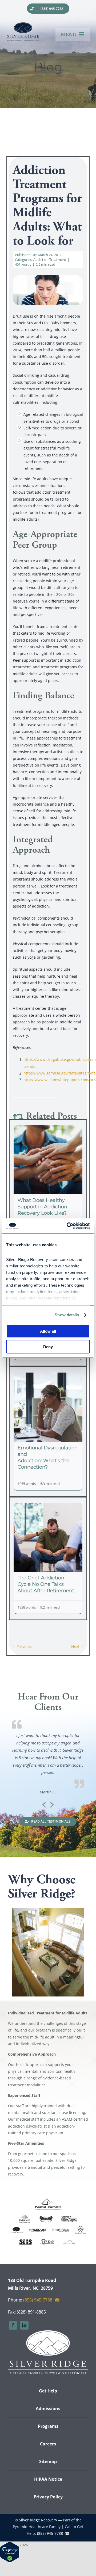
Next (75, 1646)
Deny (48, 1347)
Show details (67, 1315)
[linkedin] (24, 2325)
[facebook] (13, 2325)
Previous (24, 1646)
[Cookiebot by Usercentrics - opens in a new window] (68, 1226)
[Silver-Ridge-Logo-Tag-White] (48, 2332)
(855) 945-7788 (38, 2300)
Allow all (48, 1331)
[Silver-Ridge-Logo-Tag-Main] (23, 24)
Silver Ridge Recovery (38, 2520)
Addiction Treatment (50, 260)
